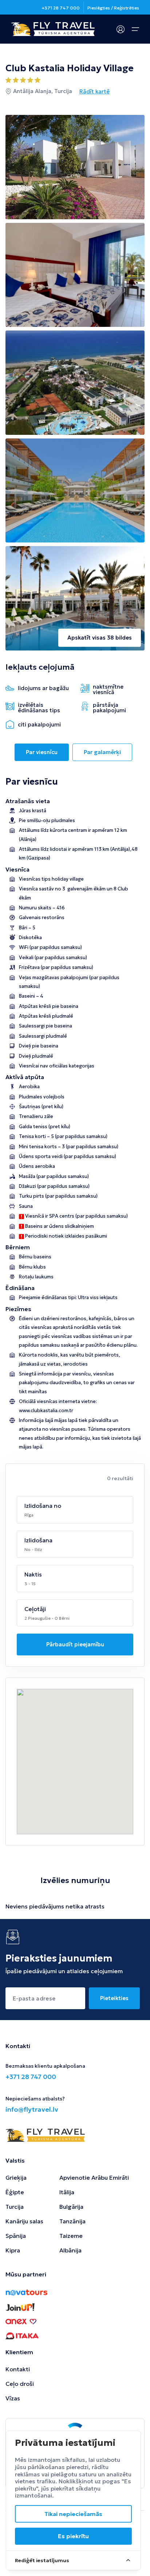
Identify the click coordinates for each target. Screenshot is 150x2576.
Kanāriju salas (24, 2221)
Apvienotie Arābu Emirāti (94, 2178)
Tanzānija (72, 2221)
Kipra (13, 2250)
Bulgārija (71, 2207)
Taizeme (71, 2236)
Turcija (15, 2207)
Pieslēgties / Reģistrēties (113, 8)
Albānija (70, 2250)
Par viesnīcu (42, 752)
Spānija (16, 2236)
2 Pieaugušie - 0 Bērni (47, 1618)
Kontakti (18, 2369)
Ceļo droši (20, 2384)
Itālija (67, 2192)
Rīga (29, 1515)
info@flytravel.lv (32, 2109)
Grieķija (16, 2178)
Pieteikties (114, 1998)
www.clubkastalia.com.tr (46, 1411)
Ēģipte (15, 2192)
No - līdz (33, 1549)
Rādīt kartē (94, 91)
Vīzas (13, 2398)
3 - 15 (30, 1584)
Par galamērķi (102, 752)
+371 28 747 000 (61, 8)
